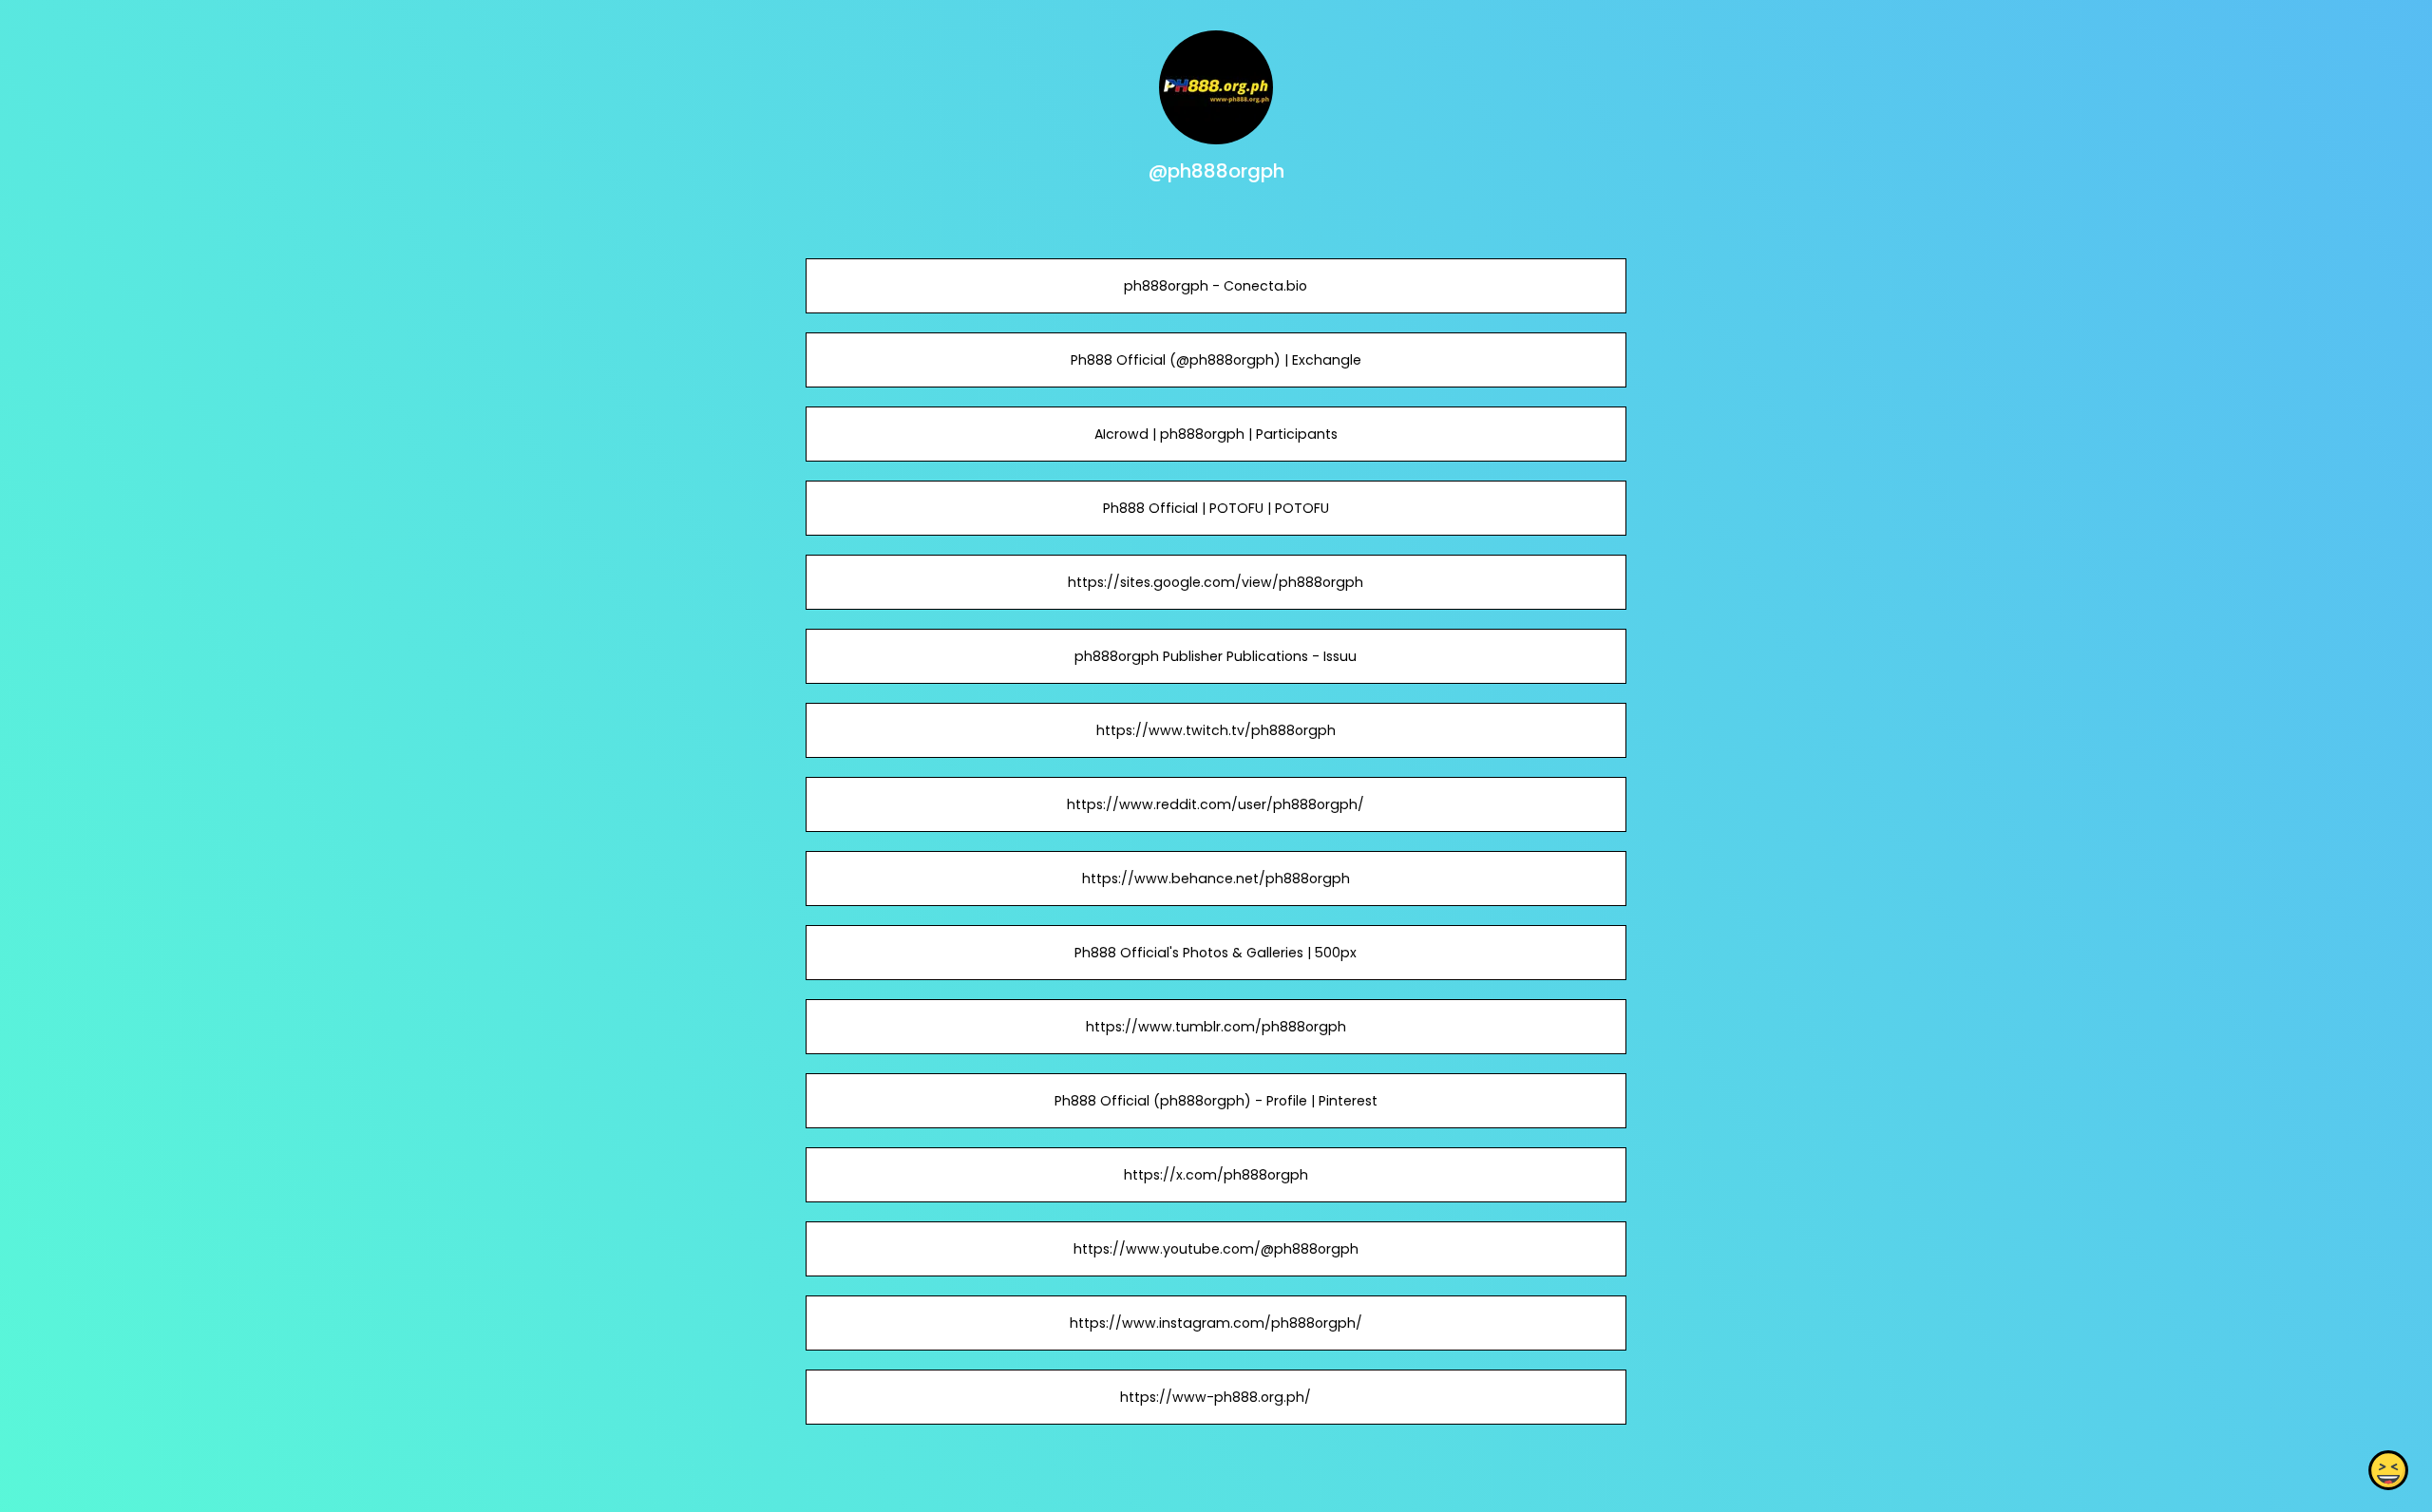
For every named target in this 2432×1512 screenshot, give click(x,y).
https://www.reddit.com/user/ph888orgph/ (1216, 804)
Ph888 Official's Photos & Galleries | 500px (1216, 953)
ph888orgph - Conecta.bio (1216, 286)
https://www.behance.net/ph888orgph (1216, 879)
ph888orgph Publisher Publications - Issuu (1216, 656)
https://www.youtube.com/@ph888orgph (1216, 1249)
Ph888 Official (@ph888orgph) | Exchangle (1216, 360)
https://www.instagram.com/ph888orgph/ (1216, 1323)
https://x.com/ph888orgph (1216, 1175)
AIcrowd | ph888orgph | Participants (1216, 434)
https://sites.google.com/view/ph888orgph (1216, 582)
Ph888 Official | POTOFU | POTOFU (1216, 508)
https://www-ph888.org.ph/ (1216, 1397)
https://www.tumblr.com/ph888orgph (1216, 1027)
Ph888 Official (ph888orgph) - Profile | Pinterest (1216, 1101)
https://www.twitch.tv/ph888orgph (1216, 730)
